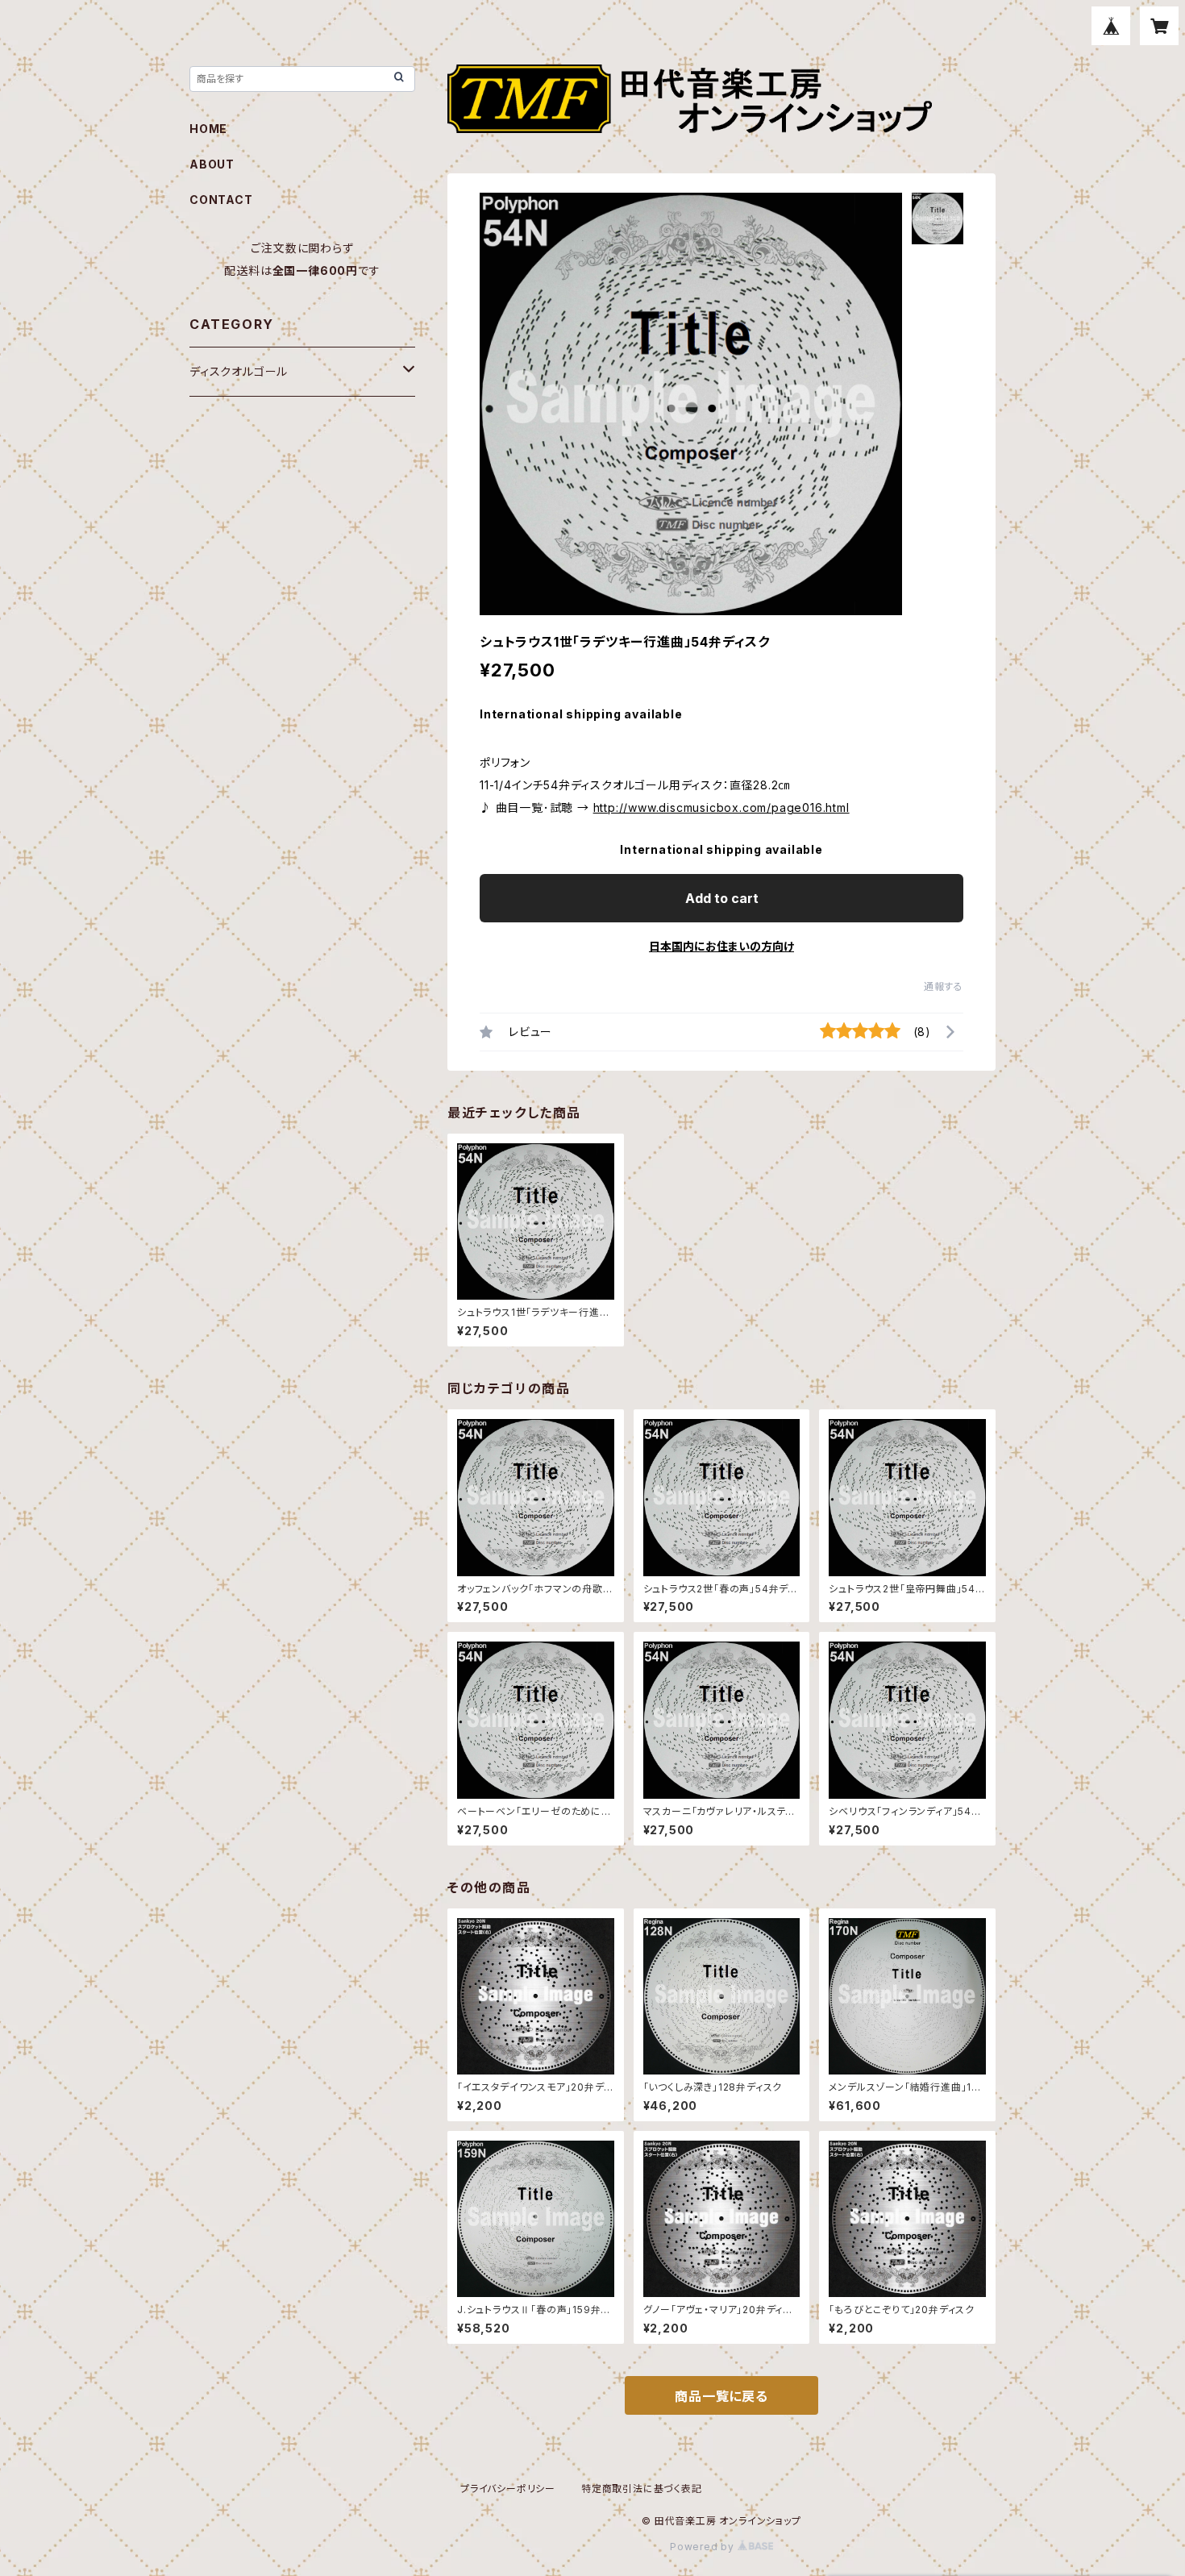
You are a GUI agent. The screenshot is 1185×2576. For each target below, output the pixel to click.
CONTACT (221, 200)
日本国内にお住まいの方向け (721, 946)
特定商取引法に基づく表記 (642, 2489)
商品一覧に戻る (721, 2396)
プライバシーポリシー (508, 2489)
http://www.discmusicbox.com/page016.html (721, 807)
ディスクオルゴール (239, 371)
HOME (208, 129)
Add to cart (722, 898)
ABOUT (212, 164)
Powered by (704, 2547)
